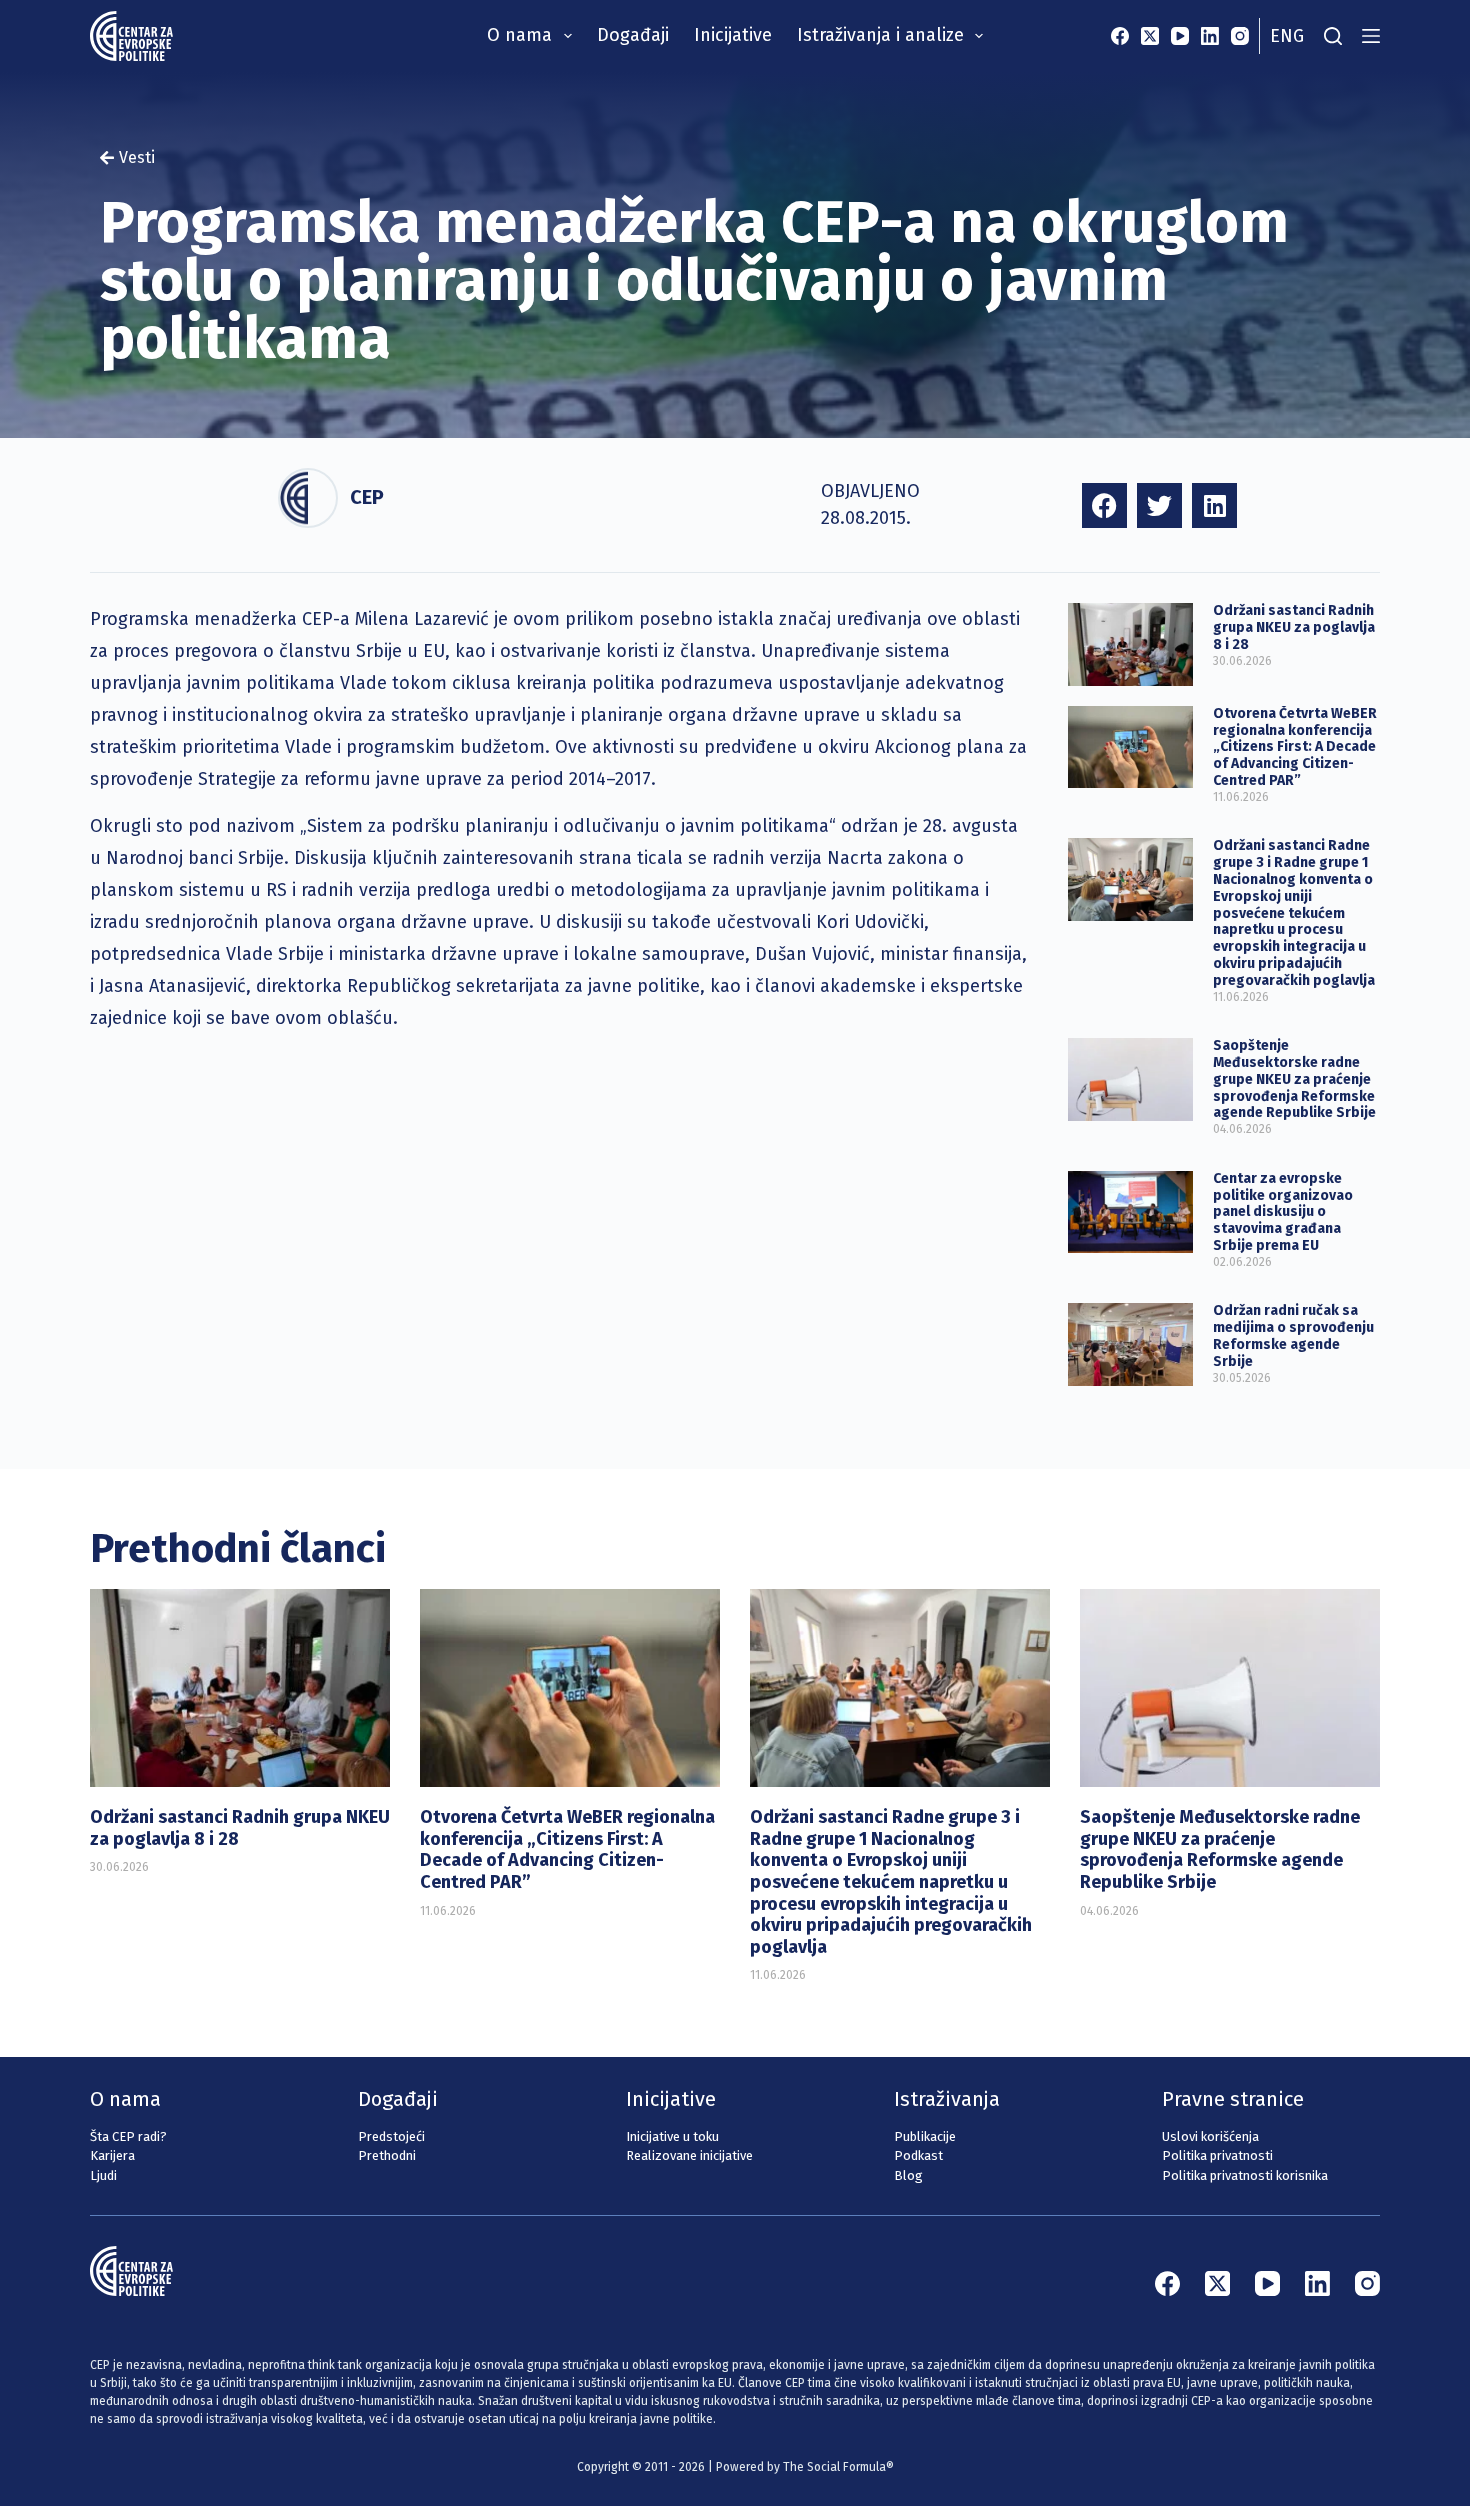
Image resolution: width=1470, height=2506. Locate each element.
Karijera (112, 2155)
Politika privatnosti (1217, 2155)
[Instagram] (1240, 36)
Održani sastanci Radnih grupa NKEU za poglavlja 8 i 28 (1294, 627)
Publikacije (925, 2136)
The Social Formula (834, 2467)
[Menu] (1371, 36)
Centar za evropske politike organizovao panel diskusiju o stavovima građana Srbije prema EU (1283, 1212)
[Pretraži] (1333, 36)
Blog (908, 2175)
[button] (1104, 505)
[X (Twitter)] (1150, 36)
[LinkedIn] (1210, 36)
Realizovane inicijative (689, 2155)
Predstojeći (391, 2136)
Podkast (918, 2155)
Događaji (633, 35)
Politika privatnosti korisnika (1245, 2175)
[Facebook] (1120, 36)
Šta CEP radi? (128, 2136)
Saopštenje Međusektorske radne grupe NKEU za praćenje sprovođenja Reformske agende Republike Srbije (1294, 1079)
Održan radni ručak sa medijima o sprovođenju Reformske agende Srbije (1293, 1335)
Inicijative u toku (672, 2136)
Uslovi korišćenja (1210, 2136)
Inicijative (733, 35)
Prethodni (387, 2155)
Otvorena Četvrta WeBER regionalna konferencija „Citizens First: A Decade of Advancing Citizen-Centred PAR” (1295, 747)
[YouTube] (1180, 36)
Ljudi (103, 2175)
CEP (367, 497)
